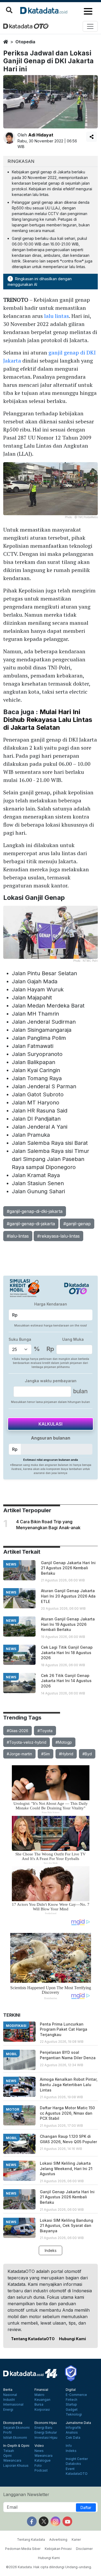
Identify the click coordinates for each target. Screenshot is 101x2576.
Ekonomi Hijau (46, 2423)
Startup (71, 2405)
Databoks (73, 2464)
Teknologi (74, 2414)
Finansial (41, 2390)
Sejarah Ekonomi (16, 2428)
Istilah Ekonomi (15, 2438)
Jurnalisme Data (78, 2423)
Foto (38, 2466)
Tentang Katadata (31, 2540)
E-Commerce (76, 2395)
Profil (7, 2433)
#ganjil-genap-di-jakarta (31, 1224)
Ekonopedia (13, 2423)
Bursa (39, 2405)
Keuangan (42, 2400)
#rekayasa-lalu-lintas (58, 1236)
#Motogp (64, 1742)
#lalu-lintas (18, 1236)
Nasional (10, 2395)
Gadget (72, 2410)
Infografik (73, 2428)
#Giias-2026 (18, 1731)
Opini (7, 2456)
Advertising (58, 2540)
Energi (8, 2410)
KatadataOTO (77, 2474)
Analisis (72, 2433)
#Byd (87, 1754)
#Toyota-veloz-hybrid (27, 1742)
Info (69, 2446)
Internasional (13, 2405)
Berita (8, 2390)
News (39, 2451)
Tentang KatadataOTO (33, 2339)
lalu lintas (57, 316)
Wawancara (12, 2461)
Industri (9, 2400)
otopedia (25, 42)
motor (13, 2109)
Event (70, 2469)
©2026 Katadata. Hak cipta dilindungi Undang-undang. (49, 2567)
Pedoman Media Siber (23, 2549)
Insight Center (77, 2459)
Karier (76, 2540)
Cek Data (73, 2438)
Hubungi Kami (72, 2339)
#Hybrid (66, 1754)
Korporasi (42, 2410)
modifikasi (16, 2026)
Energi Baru (43, 2428)
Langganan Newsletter (26, 2494)
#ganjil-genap (77, 1224)
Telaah (9, 2451)
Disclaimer (84, 2549)
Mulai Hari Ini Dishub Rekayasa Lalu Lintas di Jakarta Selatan (48, 720)
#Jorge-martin (19, 1754)
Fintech (72, 2400)
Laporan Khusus (16, 2466)
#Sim (46, 1754)
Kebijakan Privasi (58, 2549)
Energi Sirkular (46, 2433)
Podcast (41, 2470)
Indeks (51, 2250)
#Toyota (45, 1731)
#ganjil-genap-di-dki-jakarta (35, 1211)
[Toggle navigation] (90, 26)
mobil (11, 2054)
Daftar (86, 2507)
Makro (39, 2395)
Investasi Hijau (46, 2438)
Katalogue (43, 2461)
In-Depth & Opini (16, 2446)
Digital (71, 2390)
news (11, 1564)
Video (39, 2446)
